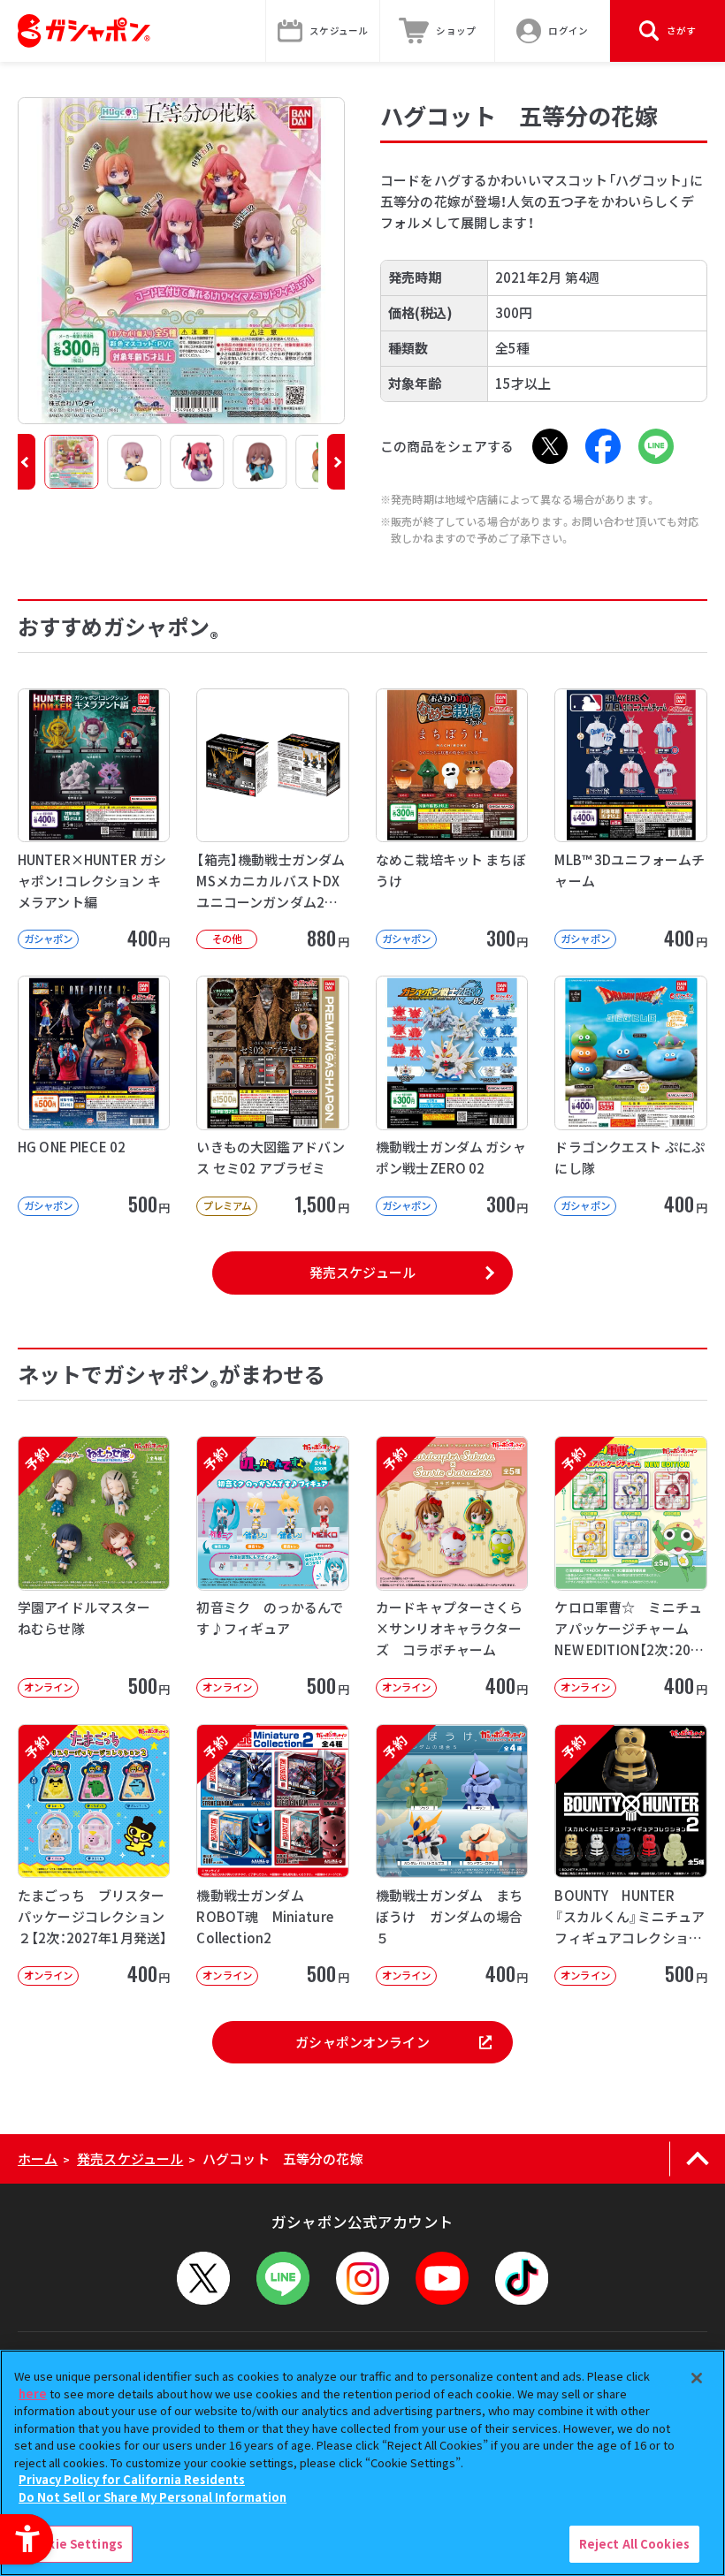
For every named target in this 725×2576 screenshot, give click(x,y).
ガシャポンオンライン (362, 2042)
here (33, 2394)
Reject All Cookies (634, 2544)
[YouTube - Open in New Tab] (442, 2278)
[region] (362, 2463)
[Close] (697, 2378)
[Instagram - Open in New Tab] (362, 2278)
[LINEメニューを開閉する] (283, 2278)
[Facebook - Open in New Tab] (603, 446)
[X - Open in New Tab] (550, 446)
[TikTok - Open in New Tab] (522, 2278)
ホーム (38, 2158)
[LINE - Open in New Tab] (656, 446)
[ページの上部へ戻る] (697, 2159)
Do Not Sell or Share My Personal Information (153, 2497)
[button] (27, 462)
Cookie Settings (73, 2544)
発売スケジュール (362, 1272)
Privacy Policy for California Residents (132, 2479)
